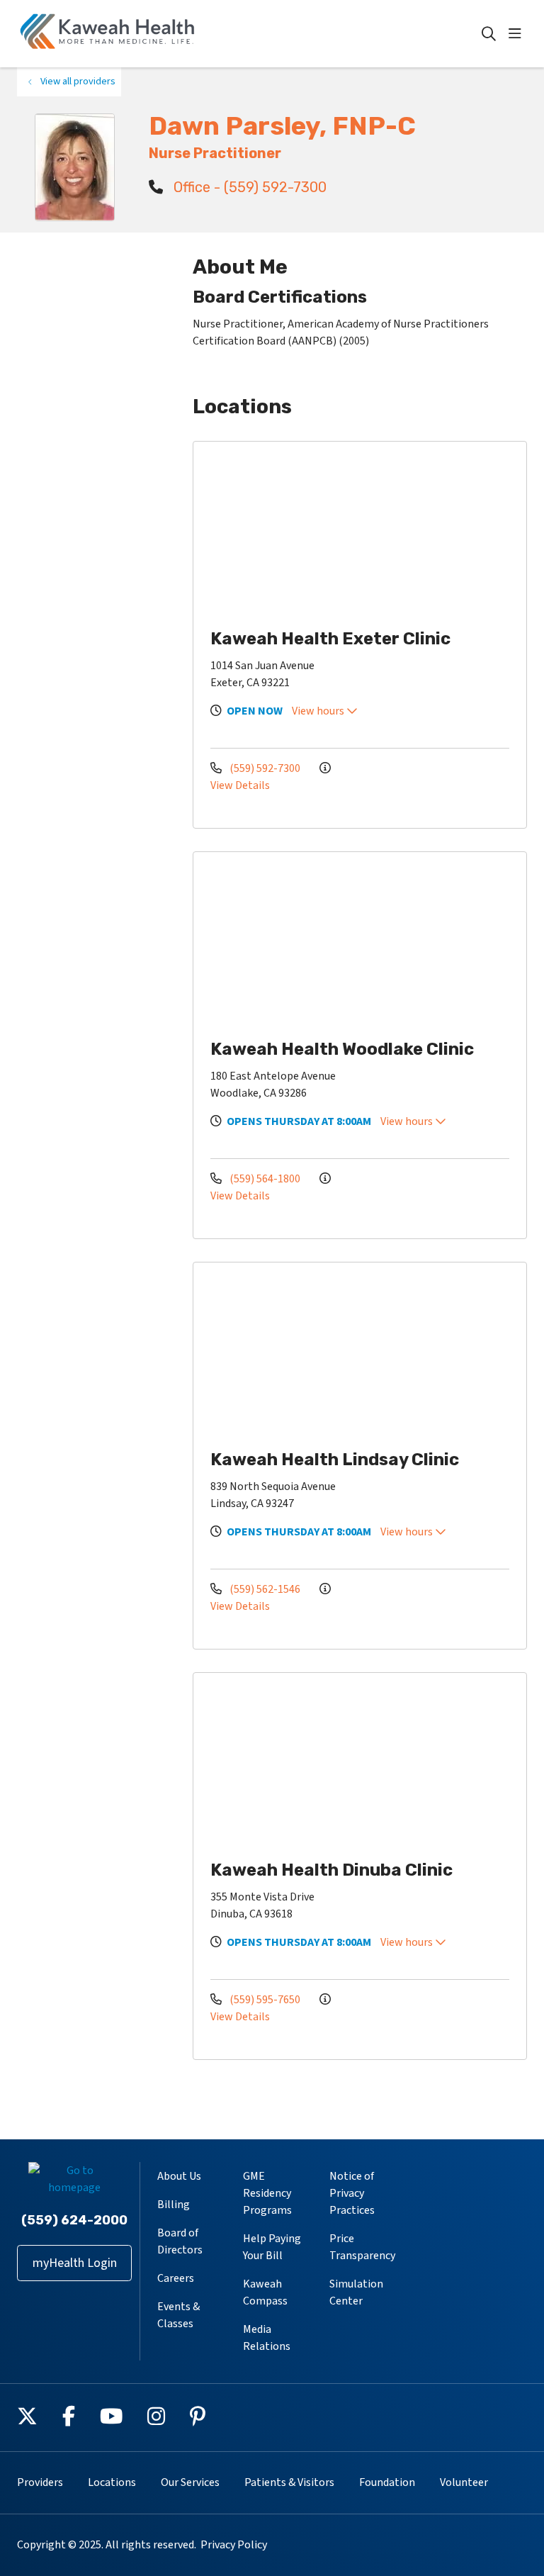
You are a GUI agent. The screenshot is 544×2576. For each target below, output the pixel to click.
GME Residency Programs (267, 2193)
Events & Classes (178, 2315)
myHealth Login (75, 2263)
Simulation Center (356, 2292)
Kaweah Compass (265, 2292)
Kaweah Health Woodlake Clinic (342, 1049)
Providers (40, 2482)
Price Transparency (362, 2247)
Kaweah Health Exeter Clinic (330, 639)
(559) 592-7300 (265, 768)
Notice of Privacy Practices (352, 2193)
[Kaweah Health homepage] (108, 34)
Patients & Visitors (289, 2482)
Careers (176, 2278)
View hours (319, 711)
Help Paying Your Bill (272, 2247)
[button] (518, 34)
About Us (179, 2176)
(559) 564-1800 (265, 1179)
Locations (112, 2482)
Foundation (387, 2482)
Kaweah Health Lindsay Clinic (335, 1460)
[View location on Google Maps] (365, 533)
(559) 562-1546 (265, 1589)
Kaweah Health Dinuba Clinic (331, 1870)
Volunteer (464, 2482)
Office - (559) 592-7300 (248, 187)
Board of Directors (180, 2241)
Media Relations (267, 2338)
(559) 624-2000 (74, 2220)
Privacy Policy (234, 2545)
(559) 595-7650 (265, 2000)
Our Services (190, 2482)
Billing (174, 2205)
